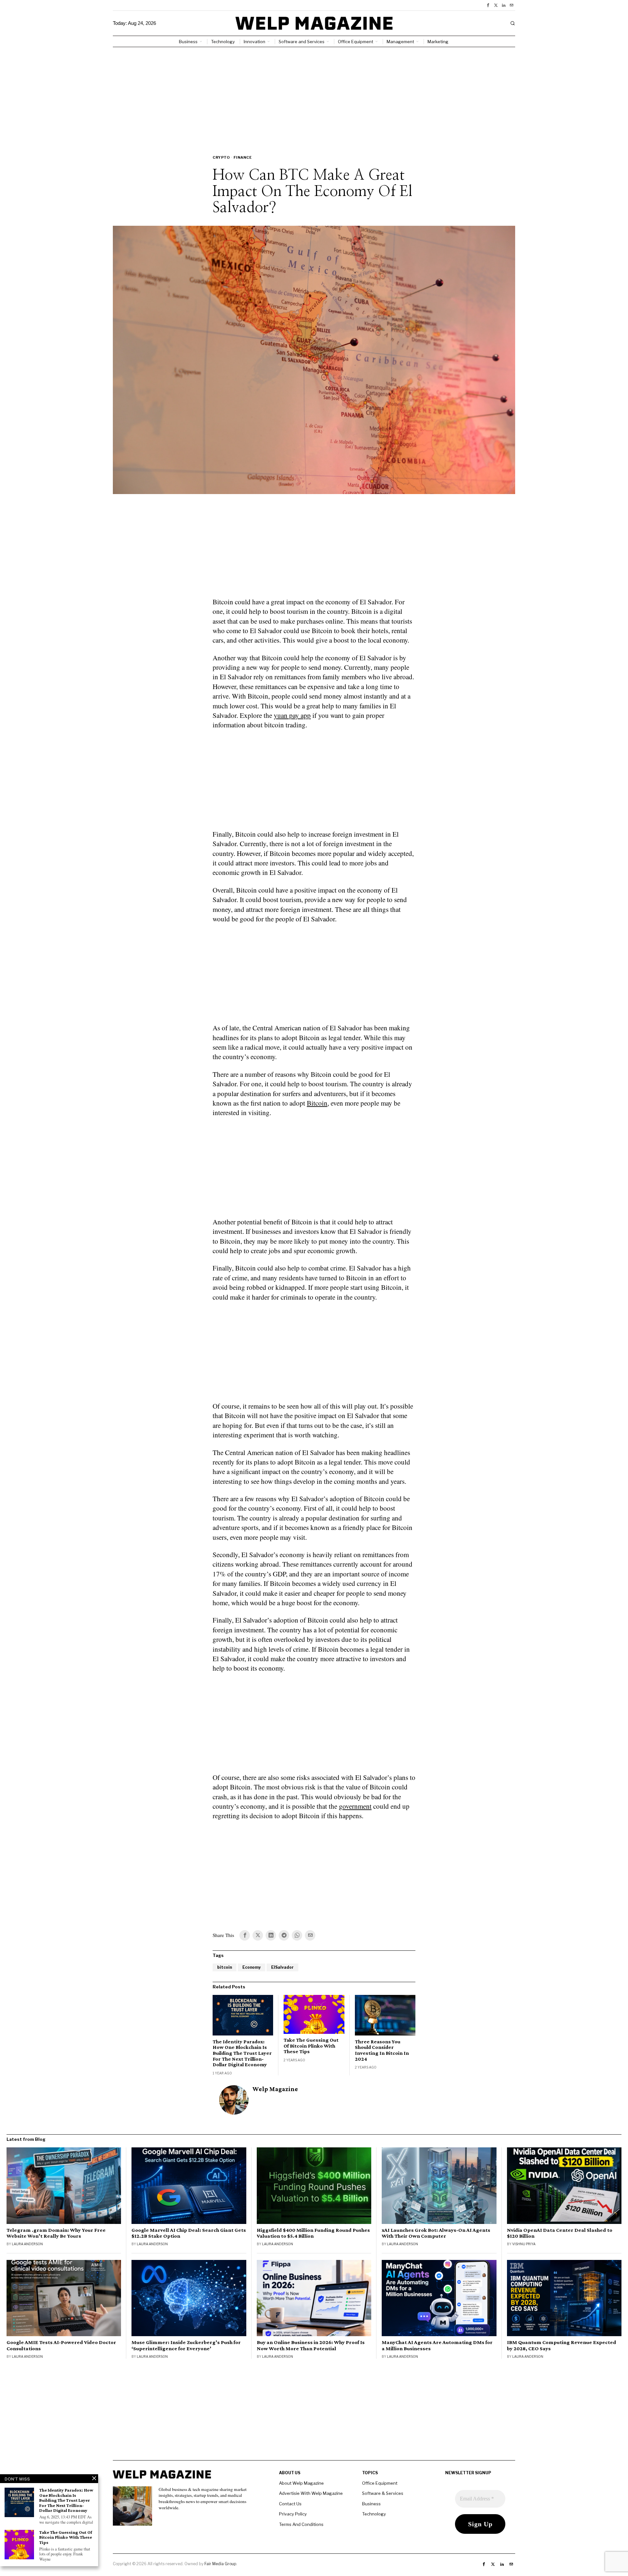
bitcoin (225, 1967)
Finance (243, 157)
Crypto (221, 157)
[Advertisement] (314, 96)
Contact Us (290, 2504)
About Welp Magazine (301, 2483)
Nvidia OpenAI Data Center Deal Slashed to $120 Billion (560, 2233)
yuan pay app (292, 715)
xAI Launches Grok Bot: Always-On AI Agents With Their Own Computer (436, 2233)
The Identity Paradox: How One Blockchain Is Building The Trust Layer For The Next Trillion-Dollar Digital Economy (242, 2053)
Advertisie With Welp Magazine (311, 2493)
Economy (252, 1967)
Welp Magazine (275, 2089)
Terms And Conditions (301, 2524)
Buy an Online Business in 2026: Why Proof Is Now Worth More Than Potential (311, 2345)
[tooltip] (488, 5)
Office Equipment (380, 2483)
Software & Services (383, 2493)
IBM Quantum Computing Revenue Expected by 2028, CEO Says (562, 2345)
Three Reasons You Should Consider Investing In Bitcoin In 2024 (382, 2050)
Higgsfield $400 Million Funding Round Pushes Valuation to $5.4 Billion (313, 2233)
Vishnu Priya (524, 2244)
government (355, 1806)
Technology (374, 2514)
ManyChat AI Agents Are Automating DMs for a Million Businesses (437, 2345)
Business (371, 2504)
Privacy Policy (293, 2514)
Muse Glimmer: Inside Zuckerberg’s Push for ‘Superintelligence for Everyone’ (186, 2345)
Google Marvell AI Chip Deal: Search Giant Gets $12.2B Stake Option (189, 2233)
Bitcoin (317, 1103)
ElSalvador (282, 1967)
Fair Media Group (220, 2564)
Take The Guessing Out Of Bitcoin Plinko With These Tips (311, 2046)
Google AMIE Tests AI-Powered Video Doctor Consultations (61, 2345)
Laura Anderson (27, 2244)
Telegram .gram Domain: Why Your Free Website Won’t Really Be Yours (56, 2233)
